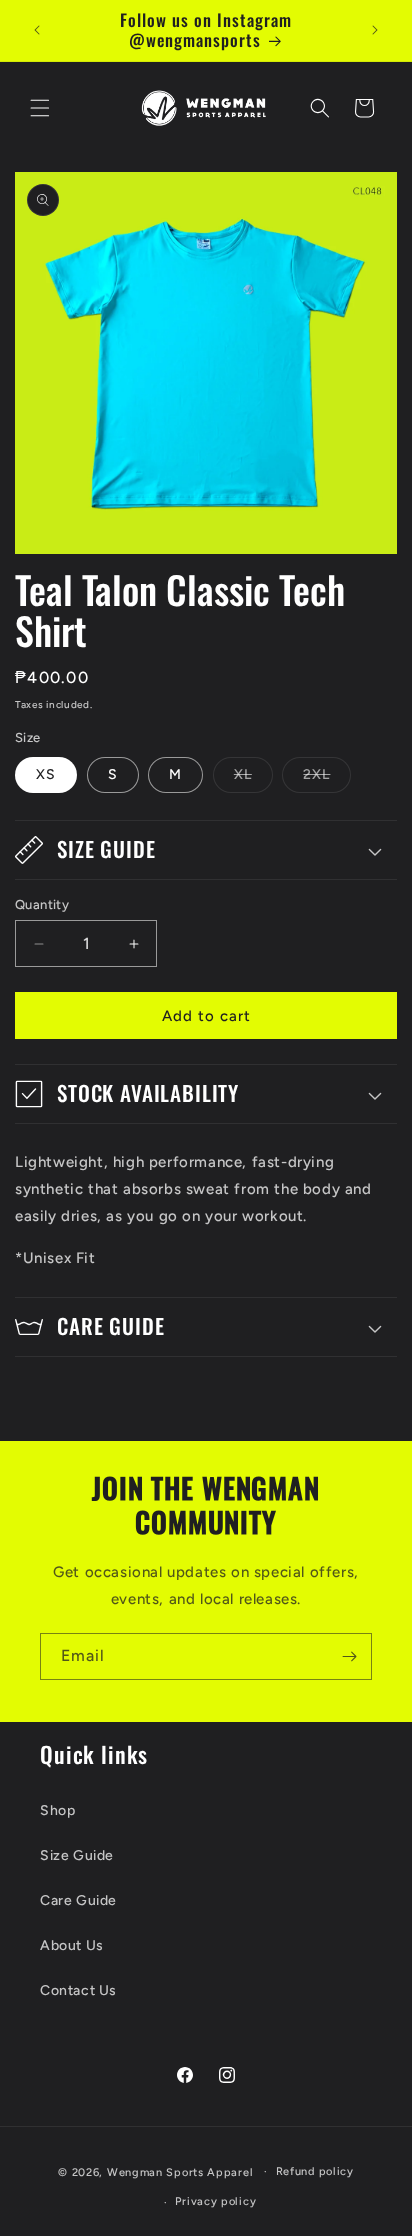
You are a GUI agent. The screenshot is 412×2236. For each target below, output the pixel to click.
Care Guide (78, 1900)
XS (46, 774)
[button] (40, 108)
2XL (327, 779)
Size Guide (77, 1855)
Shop (57, 1810)
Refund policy (315, 2171)
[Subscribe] (349, 1656)
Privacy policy (215, 2201)
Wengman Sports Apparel (180, 2171)
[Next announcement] (375, 30)
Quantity (42, 904)
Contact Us (78, 1990)
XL (253, 779)
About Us (72, 1945)
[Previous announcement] (37, 30)
